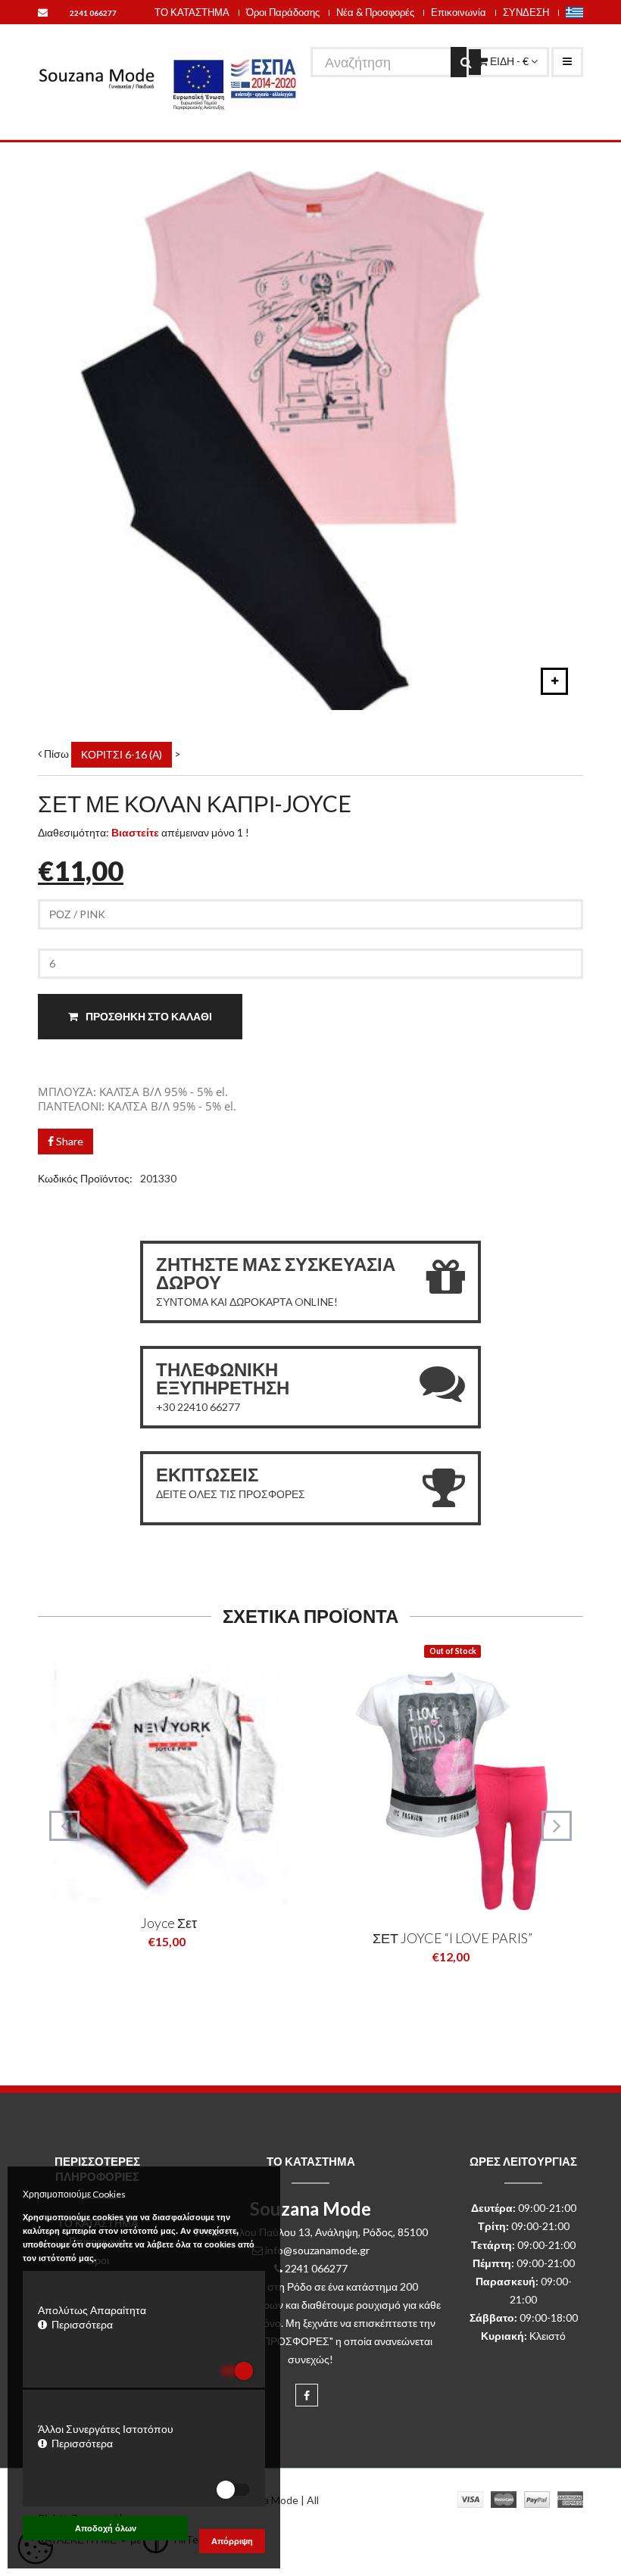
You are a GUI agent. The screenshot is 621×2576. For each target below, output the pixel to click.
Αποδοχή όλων (106, 2528)
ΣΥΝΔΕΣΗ (526, 12)
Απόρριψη (232, 2541)
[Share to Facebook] (144, 1978)
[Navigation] (567, 62)
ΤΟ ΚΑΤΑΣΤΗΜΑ (192, 12)
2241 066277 (93, 13)
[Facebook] (307, 2395)
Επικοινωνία (459, 12)
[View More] (192, 1978)
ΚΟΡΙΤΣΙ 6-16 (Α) (122, 754)
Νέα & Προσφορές (375, 12)
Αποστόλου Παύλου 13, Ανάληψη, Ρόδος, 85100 (315, 2232)
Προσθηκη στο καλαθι (148, 1016)
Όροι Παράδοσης (283, 12)
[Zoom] (554, 681)
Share (69, 1141)
